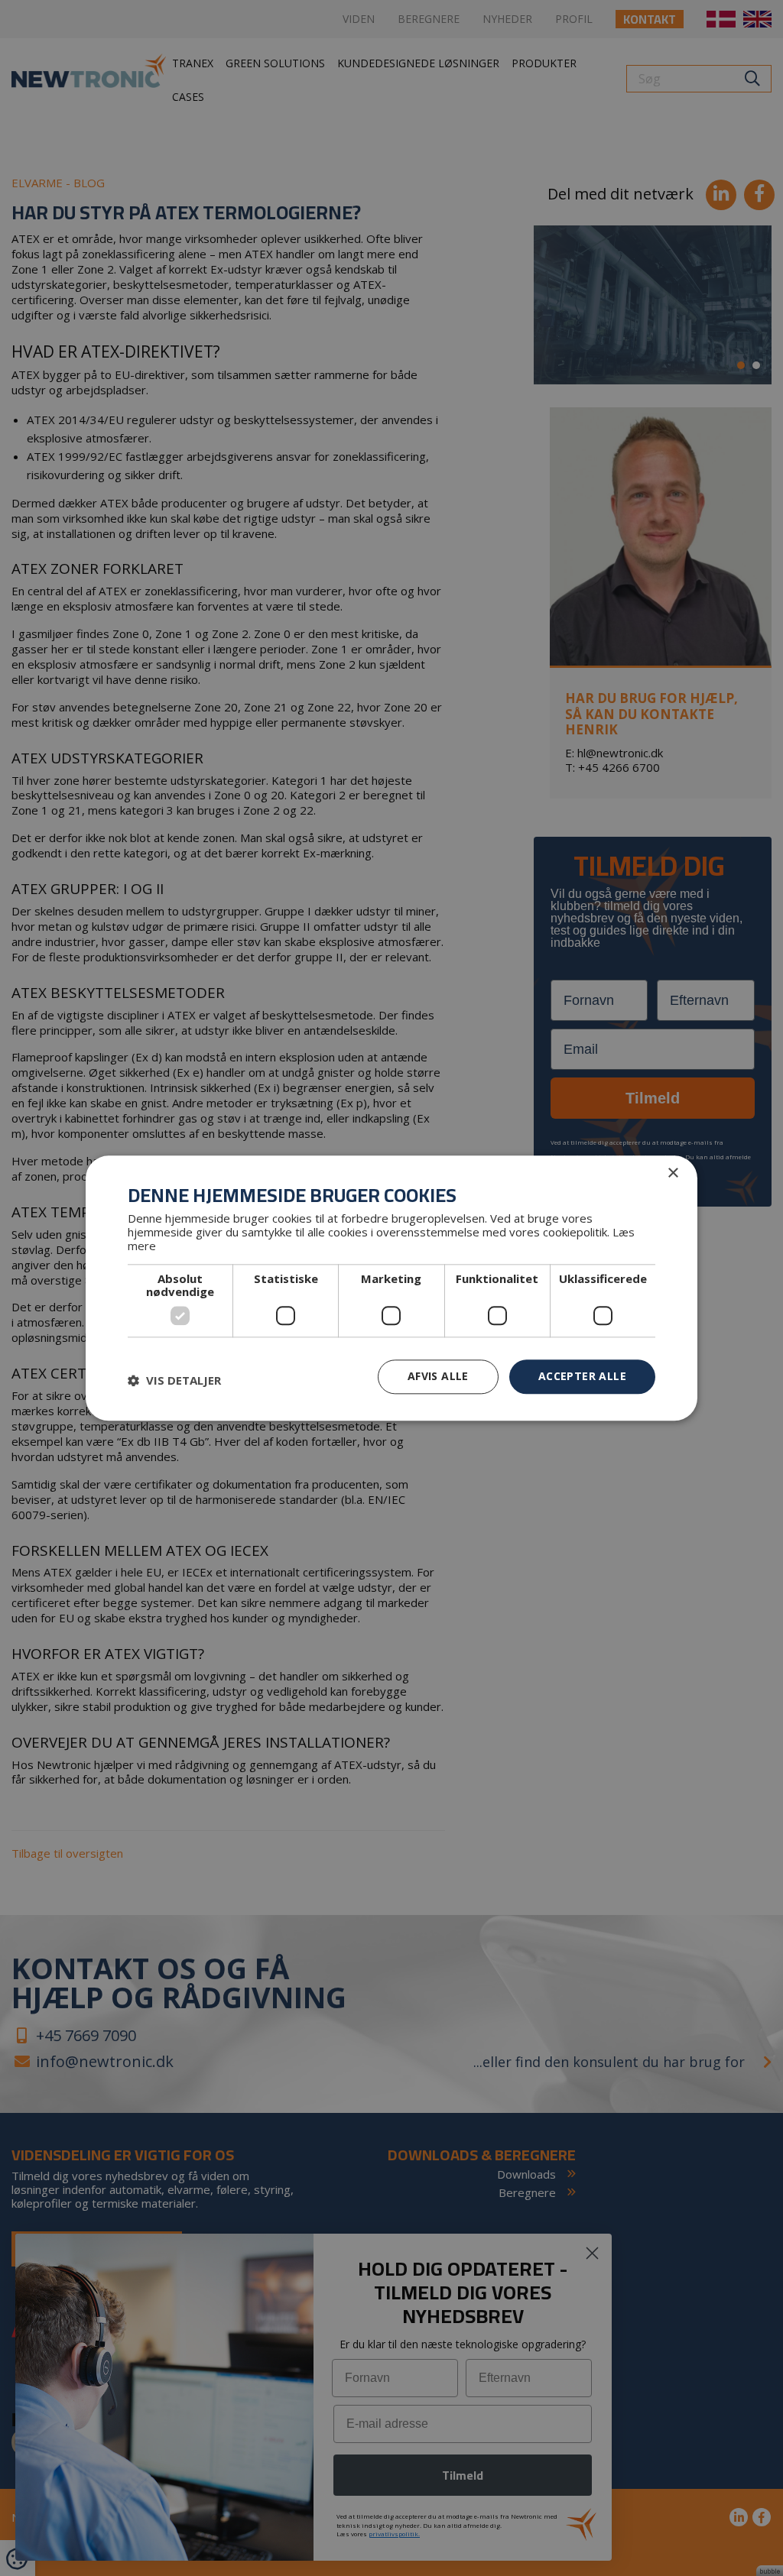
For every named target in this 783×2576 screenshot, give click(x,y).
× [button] (673, 1173)
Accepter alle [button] (582, 1376)
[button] (174, 1381)
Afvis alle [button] (438, 1376)
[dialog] (391, 1288)
